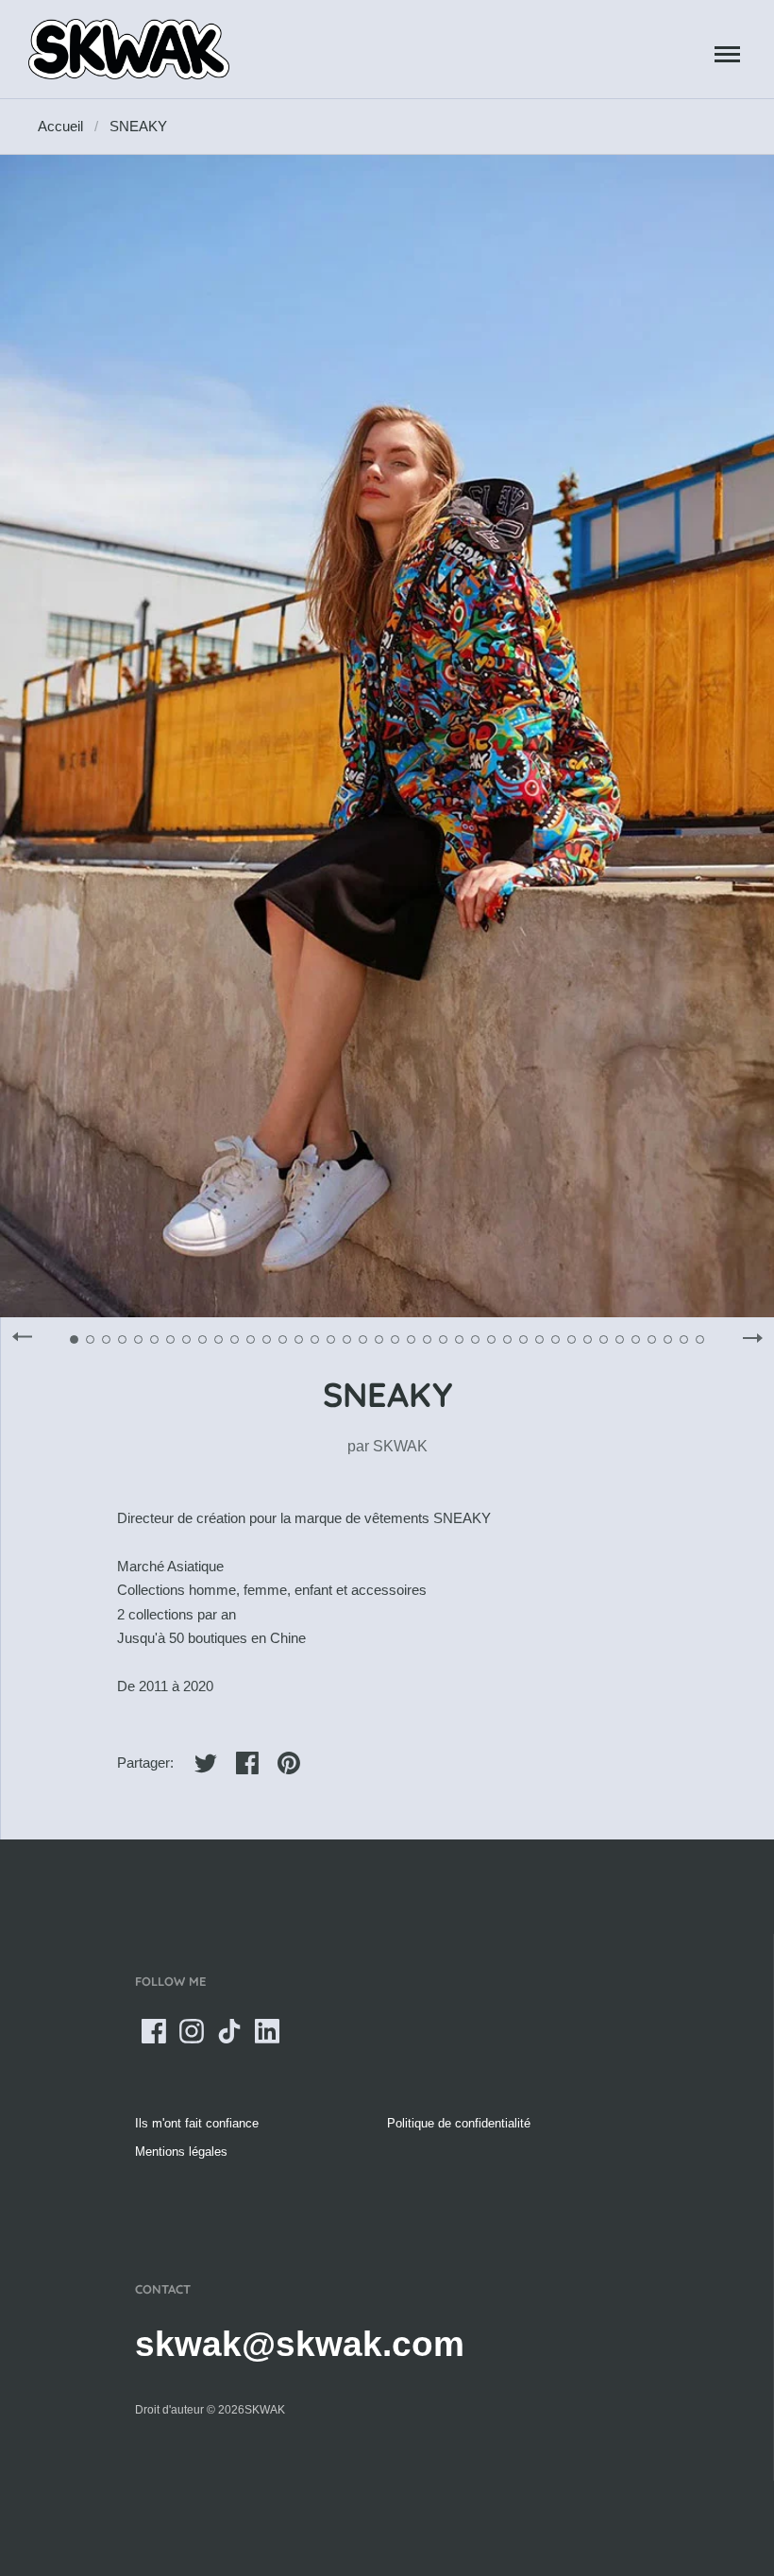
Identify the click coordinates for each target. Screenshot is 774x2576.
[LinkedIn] (267, 2031)
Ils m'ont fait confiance (197, 2123)
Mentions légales (181, 2152)
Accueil (60, 126)
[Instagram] (192, 2031)
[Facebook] (154, 2031)
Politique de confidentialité (459, 2123)
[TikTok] (229, 2031)
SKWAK (400, 1446)
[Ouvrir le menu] (727, 54)
